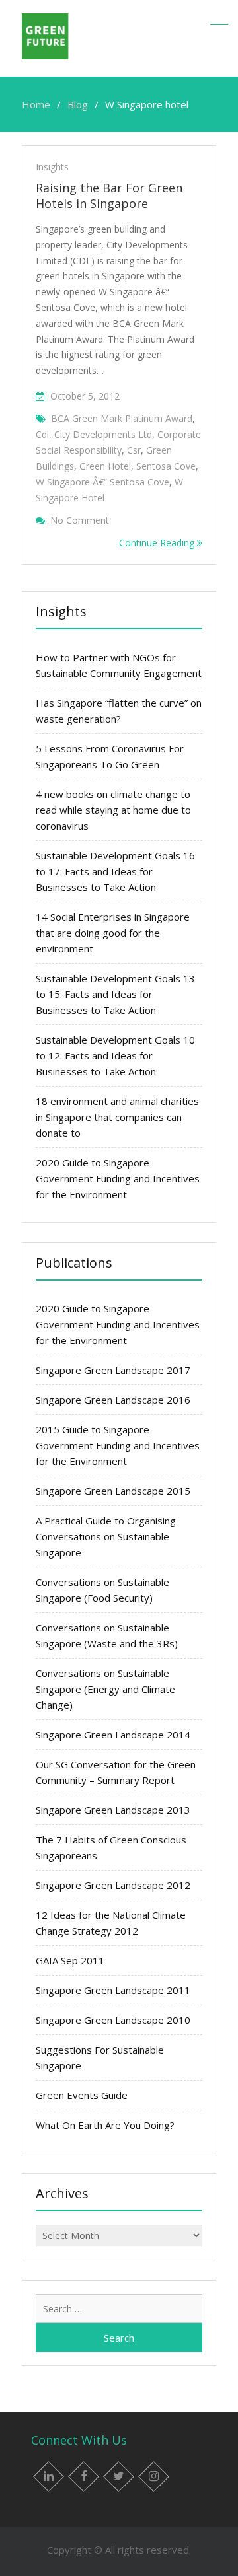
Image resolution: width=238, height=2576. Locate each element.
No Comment (80, 520)
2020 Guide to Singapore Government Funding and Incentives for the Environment (118, 1178)
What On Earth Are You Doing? (105, 2125)
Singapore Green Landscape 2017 (113, 1370)
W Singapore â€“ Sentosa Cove (102, 482)
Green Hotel (105, 466)
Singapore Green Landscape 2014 (113, 1735)
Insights (52, 167)
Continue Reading (158, 543)
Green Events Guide (82, 2095)
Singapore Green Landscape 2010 (113, 2020)
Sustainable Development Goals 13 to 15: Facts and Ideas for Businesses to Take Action (115, 994)
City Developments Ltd (103, 434)
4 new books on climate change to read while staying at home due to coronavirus (113, 810)
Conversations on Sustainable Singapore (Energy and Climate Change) (105, 1689)
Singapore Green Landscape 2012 (113, 1885)
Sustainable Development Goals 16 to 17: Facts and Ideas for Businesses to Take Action (115, 871)
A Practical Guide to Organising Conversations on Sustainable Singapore (106, 1536)
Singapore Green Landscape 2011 (113, 1990)
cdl (42, 434)
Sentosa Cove (166, 466)
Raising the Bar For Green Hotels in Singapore (109, 196)
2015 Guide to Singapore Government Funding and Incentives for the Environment (118, 1445)
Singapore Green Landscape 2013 (113, 1810)
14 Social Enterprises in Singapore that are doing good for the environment (113, 933)
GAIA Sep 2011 (70, 1960)
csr (134, 450)
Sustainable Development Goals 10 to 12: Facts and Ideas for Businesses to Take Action (115, 1055)
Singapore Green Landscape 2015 (113, 1491)
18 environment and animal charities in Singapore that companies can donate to (117, 1117)
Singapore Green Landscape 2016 (113, 1400)
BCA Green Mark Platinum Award (122, 418)
